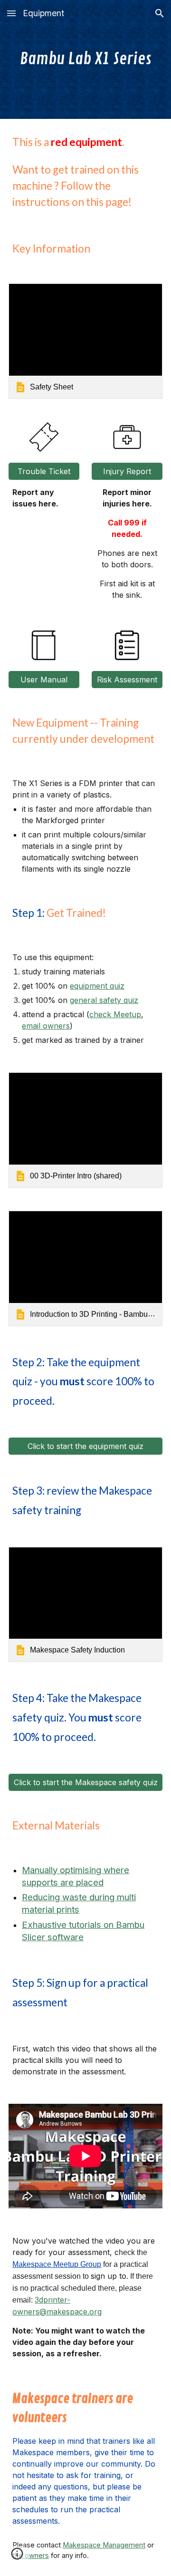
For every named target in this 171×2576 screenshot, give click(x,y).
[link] (85, 341)
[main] (85, 59)
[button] (11, 13)
